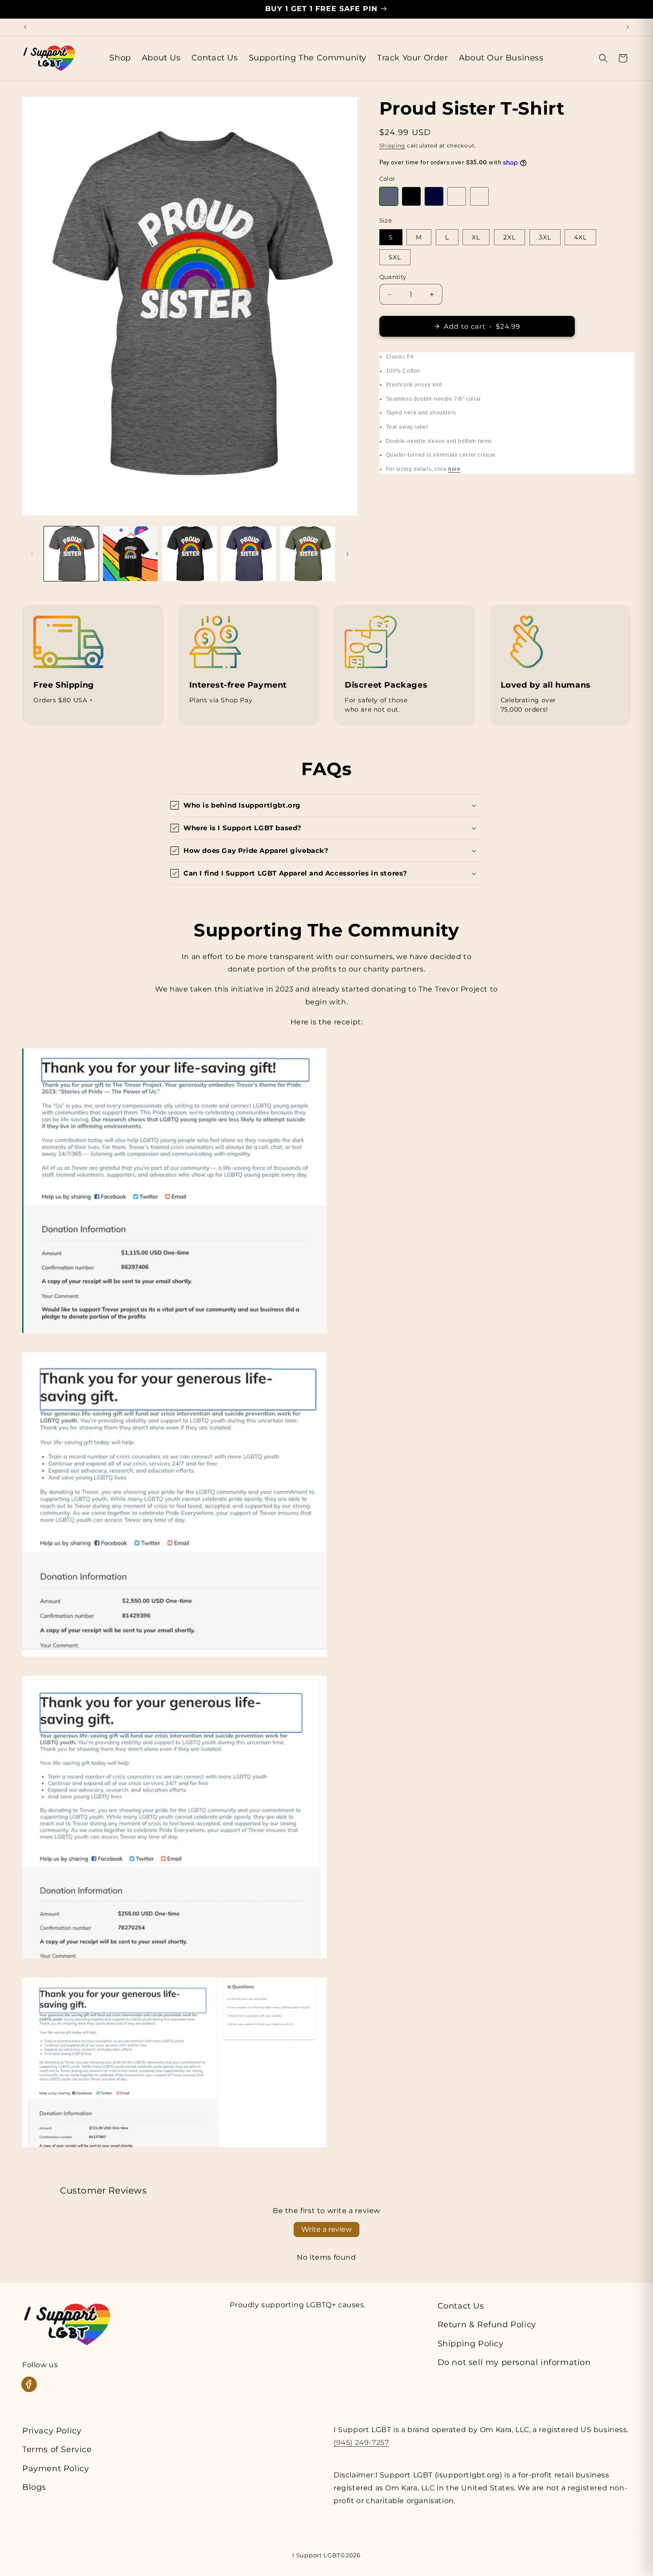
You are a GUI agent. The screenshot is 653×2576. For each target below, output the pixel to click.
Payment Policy (56, 2469)
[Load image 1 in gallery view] (71, 554)
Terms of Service (57, 2449)
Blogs (34, 2487)
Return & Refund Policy (487, 2325)
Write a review (326, 2229)
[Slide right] (347, 554)
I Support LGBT (316, 2555)
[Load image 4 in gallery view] (249, 554)
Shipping (392, 145)
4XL (580, 237)
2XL (510, 237)
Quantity (393, 277)
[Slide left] (32, 554)
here (454, 469)
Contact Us (461, 2306)
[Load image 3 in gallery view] (189, 554)
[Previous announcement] (25, 27)
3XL (545, 237)
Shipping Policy (471, 2344)
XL (476, 237)
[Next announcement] (628, 27)
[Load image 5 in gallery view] (308, 554)
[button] (603, 58)
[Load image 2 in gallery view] (130, 554)
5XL (395, 257)
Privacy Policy (52, 2431)
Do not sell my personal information (514, 2362)
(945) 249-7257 (361, 2443)
